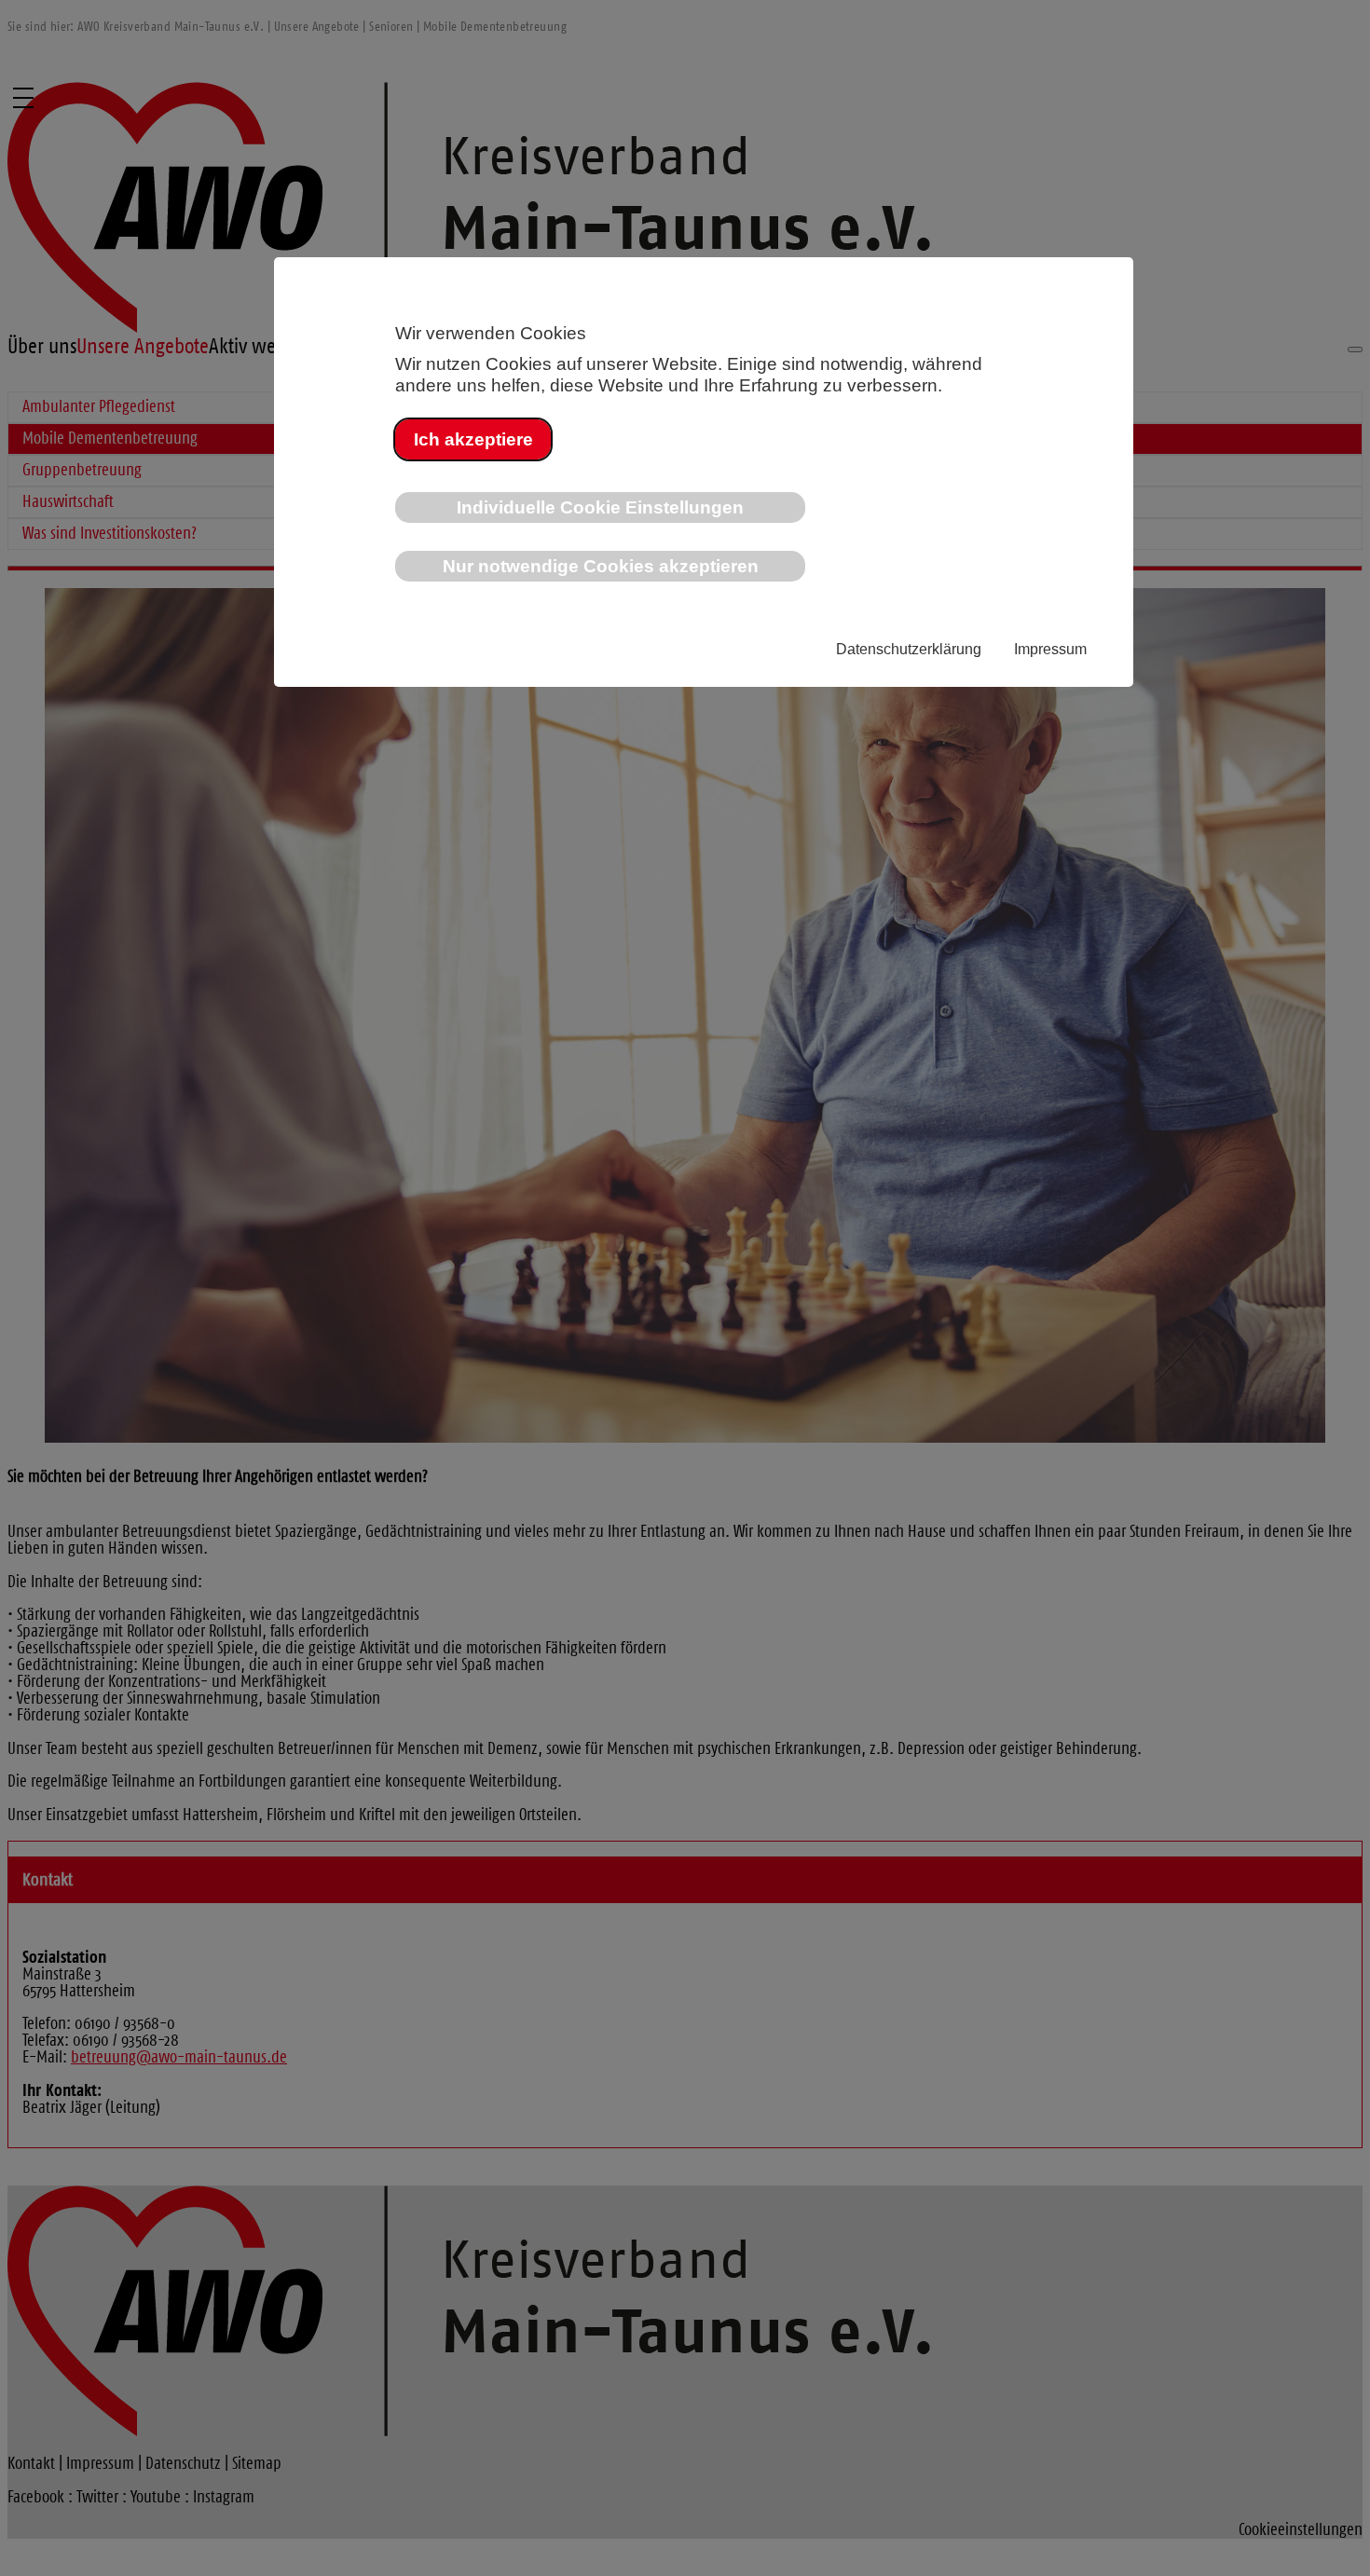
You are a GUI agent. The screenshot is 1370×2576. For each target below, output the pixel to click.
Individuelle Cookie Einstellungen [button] (600, 507)
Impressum (1050, 649)
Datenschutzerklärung (909, 649)
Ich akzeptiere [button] (473, 439)
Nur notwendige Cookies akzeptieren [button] (601, 566)
